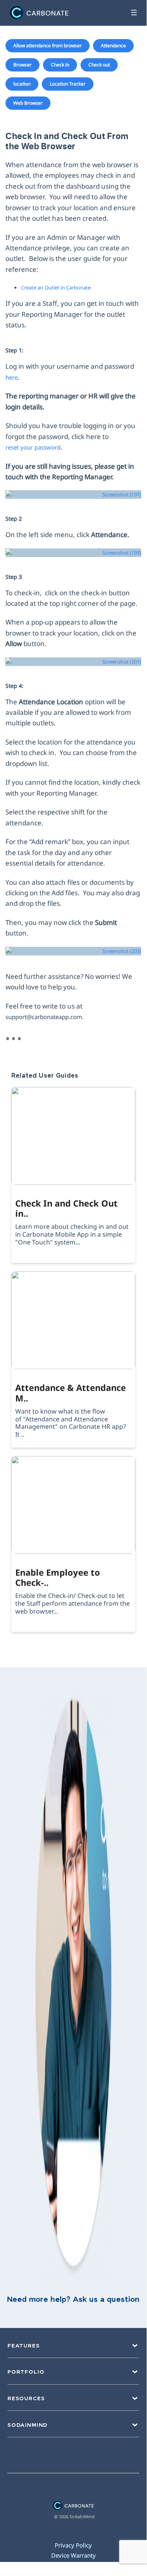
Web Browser (28, 103)
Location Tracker (68, 84)
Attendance (113, 46)
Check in (60, 65)
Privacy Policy (73, 2545)
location (22, 84)
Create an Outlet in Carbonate (56, 287)
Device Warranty (73, 2555)
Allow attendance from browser (48, 46)
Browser (22, 65)
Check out (99, 65)
